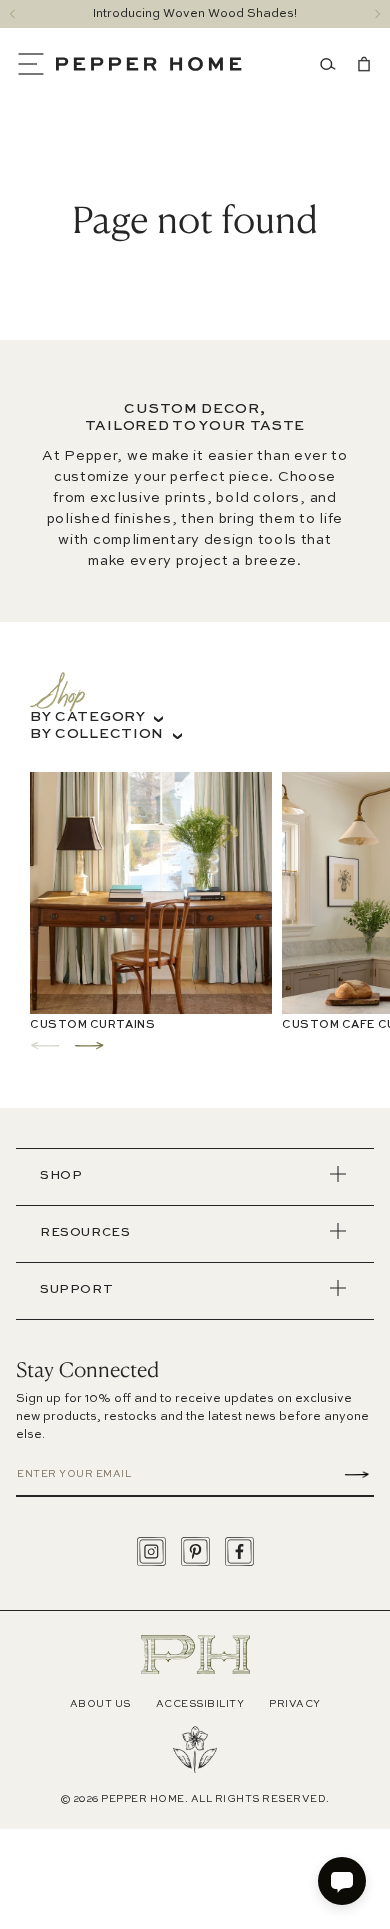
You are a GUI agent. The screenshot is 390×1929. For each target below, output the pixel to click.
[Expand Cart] (360, 64)
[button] (36, 64)
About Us (100, 1704)
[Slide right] (377, 14)
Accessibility (200, 1704)
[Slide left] (12, 14)
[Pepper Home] (149, 64)
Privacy (295, 1704)
